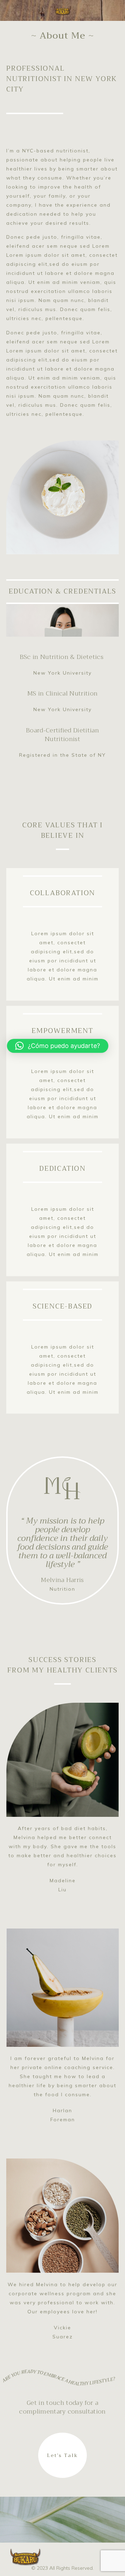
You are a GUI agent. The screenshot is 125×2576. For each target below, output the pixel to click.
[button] (58, 1046)
